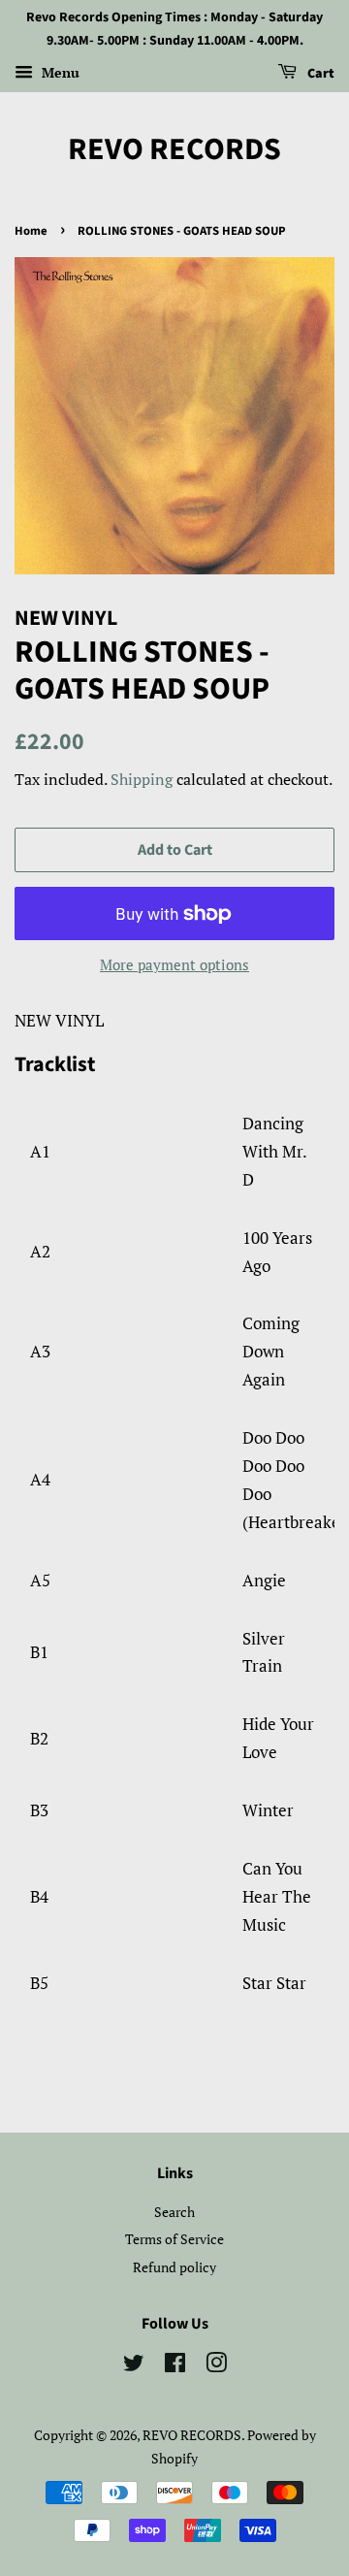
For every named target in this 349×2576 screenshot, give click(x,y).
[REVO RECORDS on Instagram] (216, 2366)
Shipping (142, 779)
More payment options (174, 964)
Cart (319, 74)
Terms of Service (174, 2239)
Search (174, 2212)
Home (31, 231)
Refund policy (174, 2267)
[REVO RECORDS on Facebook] (175, 2366)
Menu (59, 72)
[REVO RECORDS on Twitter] (134, 2366)
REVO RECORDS (174, 149)
